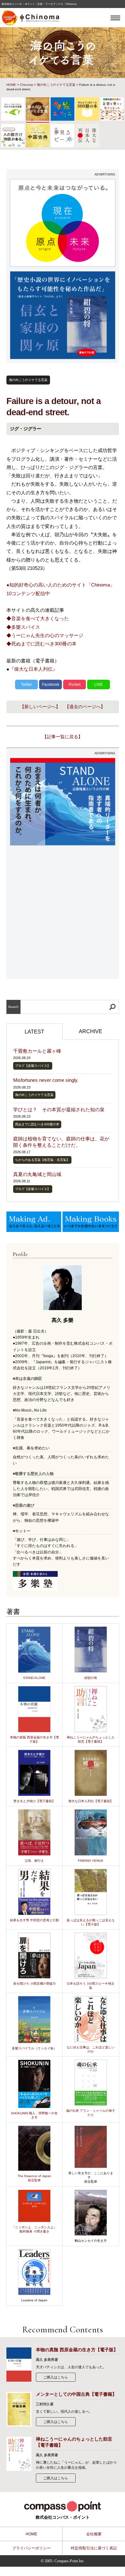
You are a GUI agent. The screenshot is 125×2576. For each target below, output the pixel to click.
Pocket (75, 685)
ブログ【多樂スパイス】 (33, 1066)
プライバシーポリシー (31, 2548)
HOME (11, 85)
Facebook (51, 685)
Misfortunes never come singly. (46, 1080)
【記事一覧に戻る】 (63, 737)
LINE (99, 685)
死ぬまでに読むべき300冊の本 (37, 1124)
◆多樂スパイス (23, 627)
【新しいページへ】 (40, 707)
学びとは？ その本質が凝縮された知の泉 (59, 1110)
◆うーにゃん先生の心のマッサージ (45, 635)
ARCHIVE (91, 1031)
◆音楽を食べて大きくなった (38, 618)
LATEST (34, 1032)
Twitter (26, 685)
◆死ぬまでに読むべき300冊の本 (42, 644)
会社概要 (94, 2534)
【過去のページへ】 (85, 707)
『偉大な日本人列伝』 (33, 669)
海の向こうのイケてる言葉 (56, 85)
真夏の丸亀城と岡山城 (37, 1174)
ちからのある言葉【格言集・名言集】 (42, 1160)
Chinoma (26, 85)
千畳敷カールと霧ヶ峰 (37, 1051)
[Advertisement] (63, 913)
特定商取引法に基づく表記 (94, 2548)
